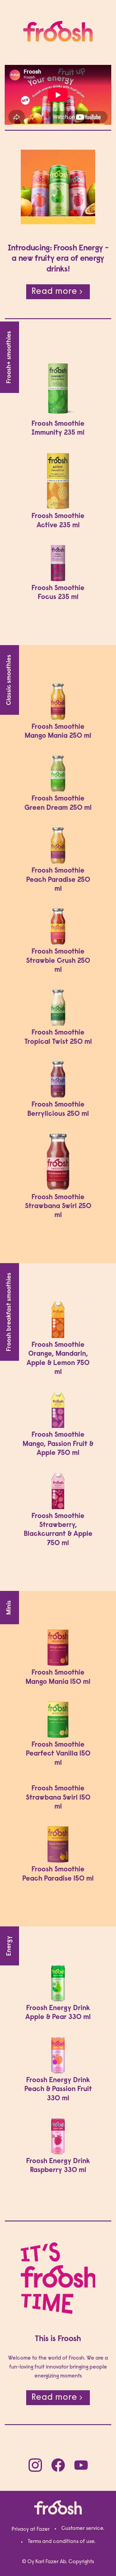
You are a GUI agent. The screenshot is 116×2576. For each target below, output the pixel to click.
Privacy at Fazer (31, 2530)
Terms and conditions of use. (62, 2542)
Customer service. (83, 2529)
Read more (54, 292)
